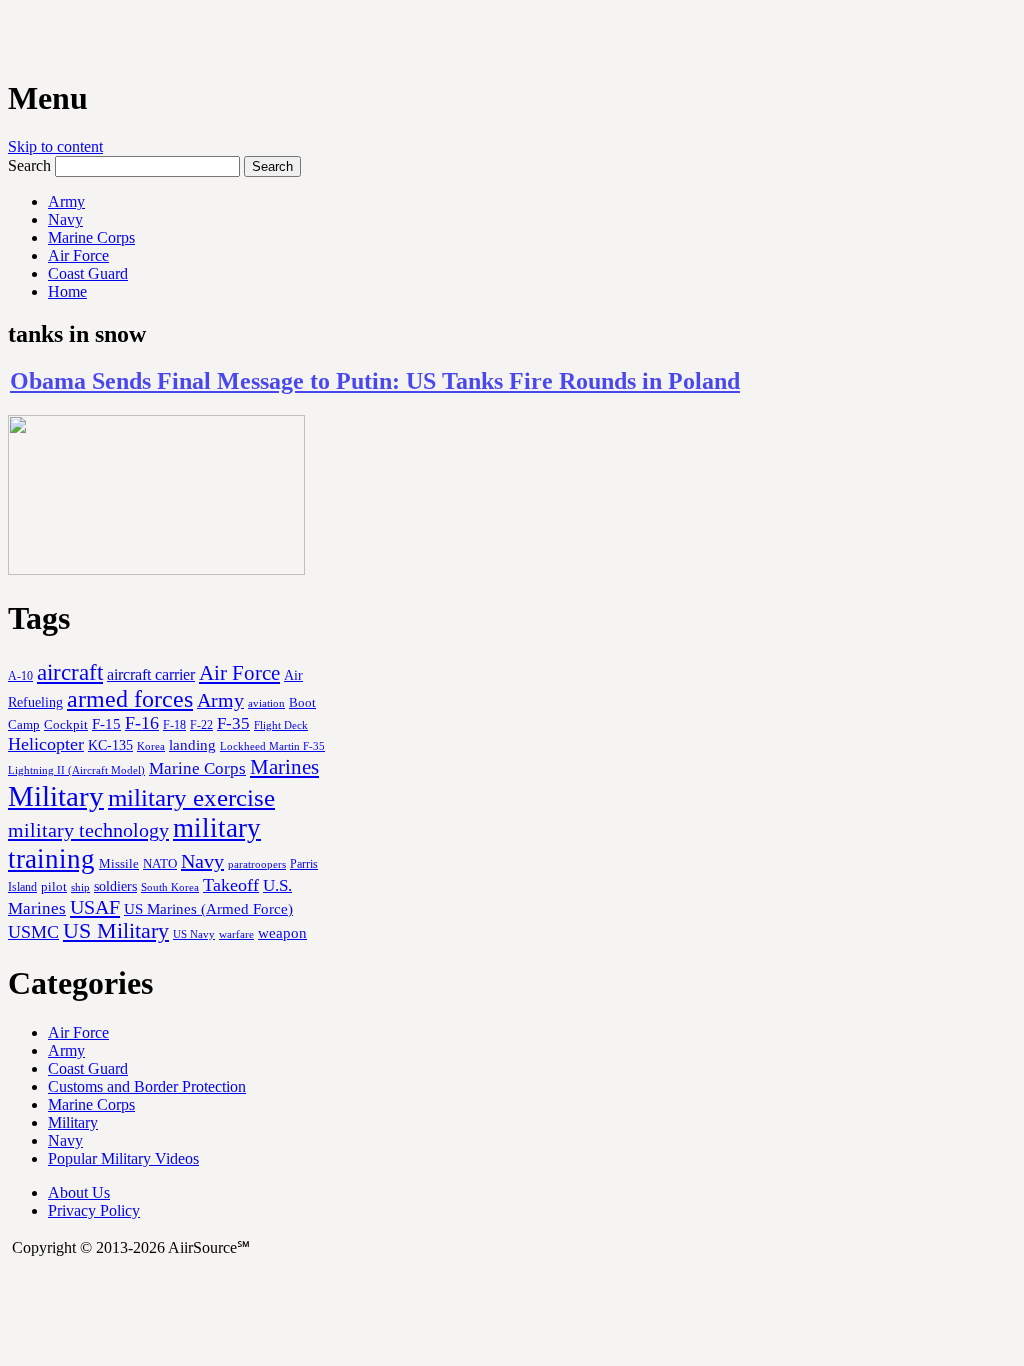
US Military (116, 931)
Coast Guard (88, 273)
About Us (79, 1192)
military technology (88, 830)
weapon (282, 932)
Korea (151, 746)
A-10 (20, 676)
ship (80, 887)
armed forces (130, 699)
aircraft (70, 672)
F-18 (174, 725)
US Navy (194, 934)
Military (56, 796)
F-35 (233, 723)
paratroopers (257, 864)
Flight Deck (281, 725)
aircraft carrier (151, 674)
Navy (65, 219)
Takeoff (231, 885)
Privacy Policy (94, 1210)
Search (29, 165)
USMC (33, 932)
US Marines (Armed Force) (208, 908)
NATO (160, 864)
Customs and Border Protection (147, 1086)
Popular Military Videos (123, 1158)
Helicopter (46, 744)
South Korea (170, 887)
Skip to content (55, 146)
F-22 (201, 725)
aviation (266, 703)
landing (192, 745)
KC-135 (110, 745)
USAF (95, 907)
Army (66, 201)
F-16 (142, 723)
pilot (54, 887)
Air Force (78, 255)
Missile (119, 863)
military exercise (191, 797)
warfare (236, 934)
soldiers (115, 886)
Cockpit (66, 724)
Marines (284, 767)
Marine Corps (91, 237)
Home (67, 291)
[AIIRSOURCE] (10, 39)
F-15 (106, 723)
